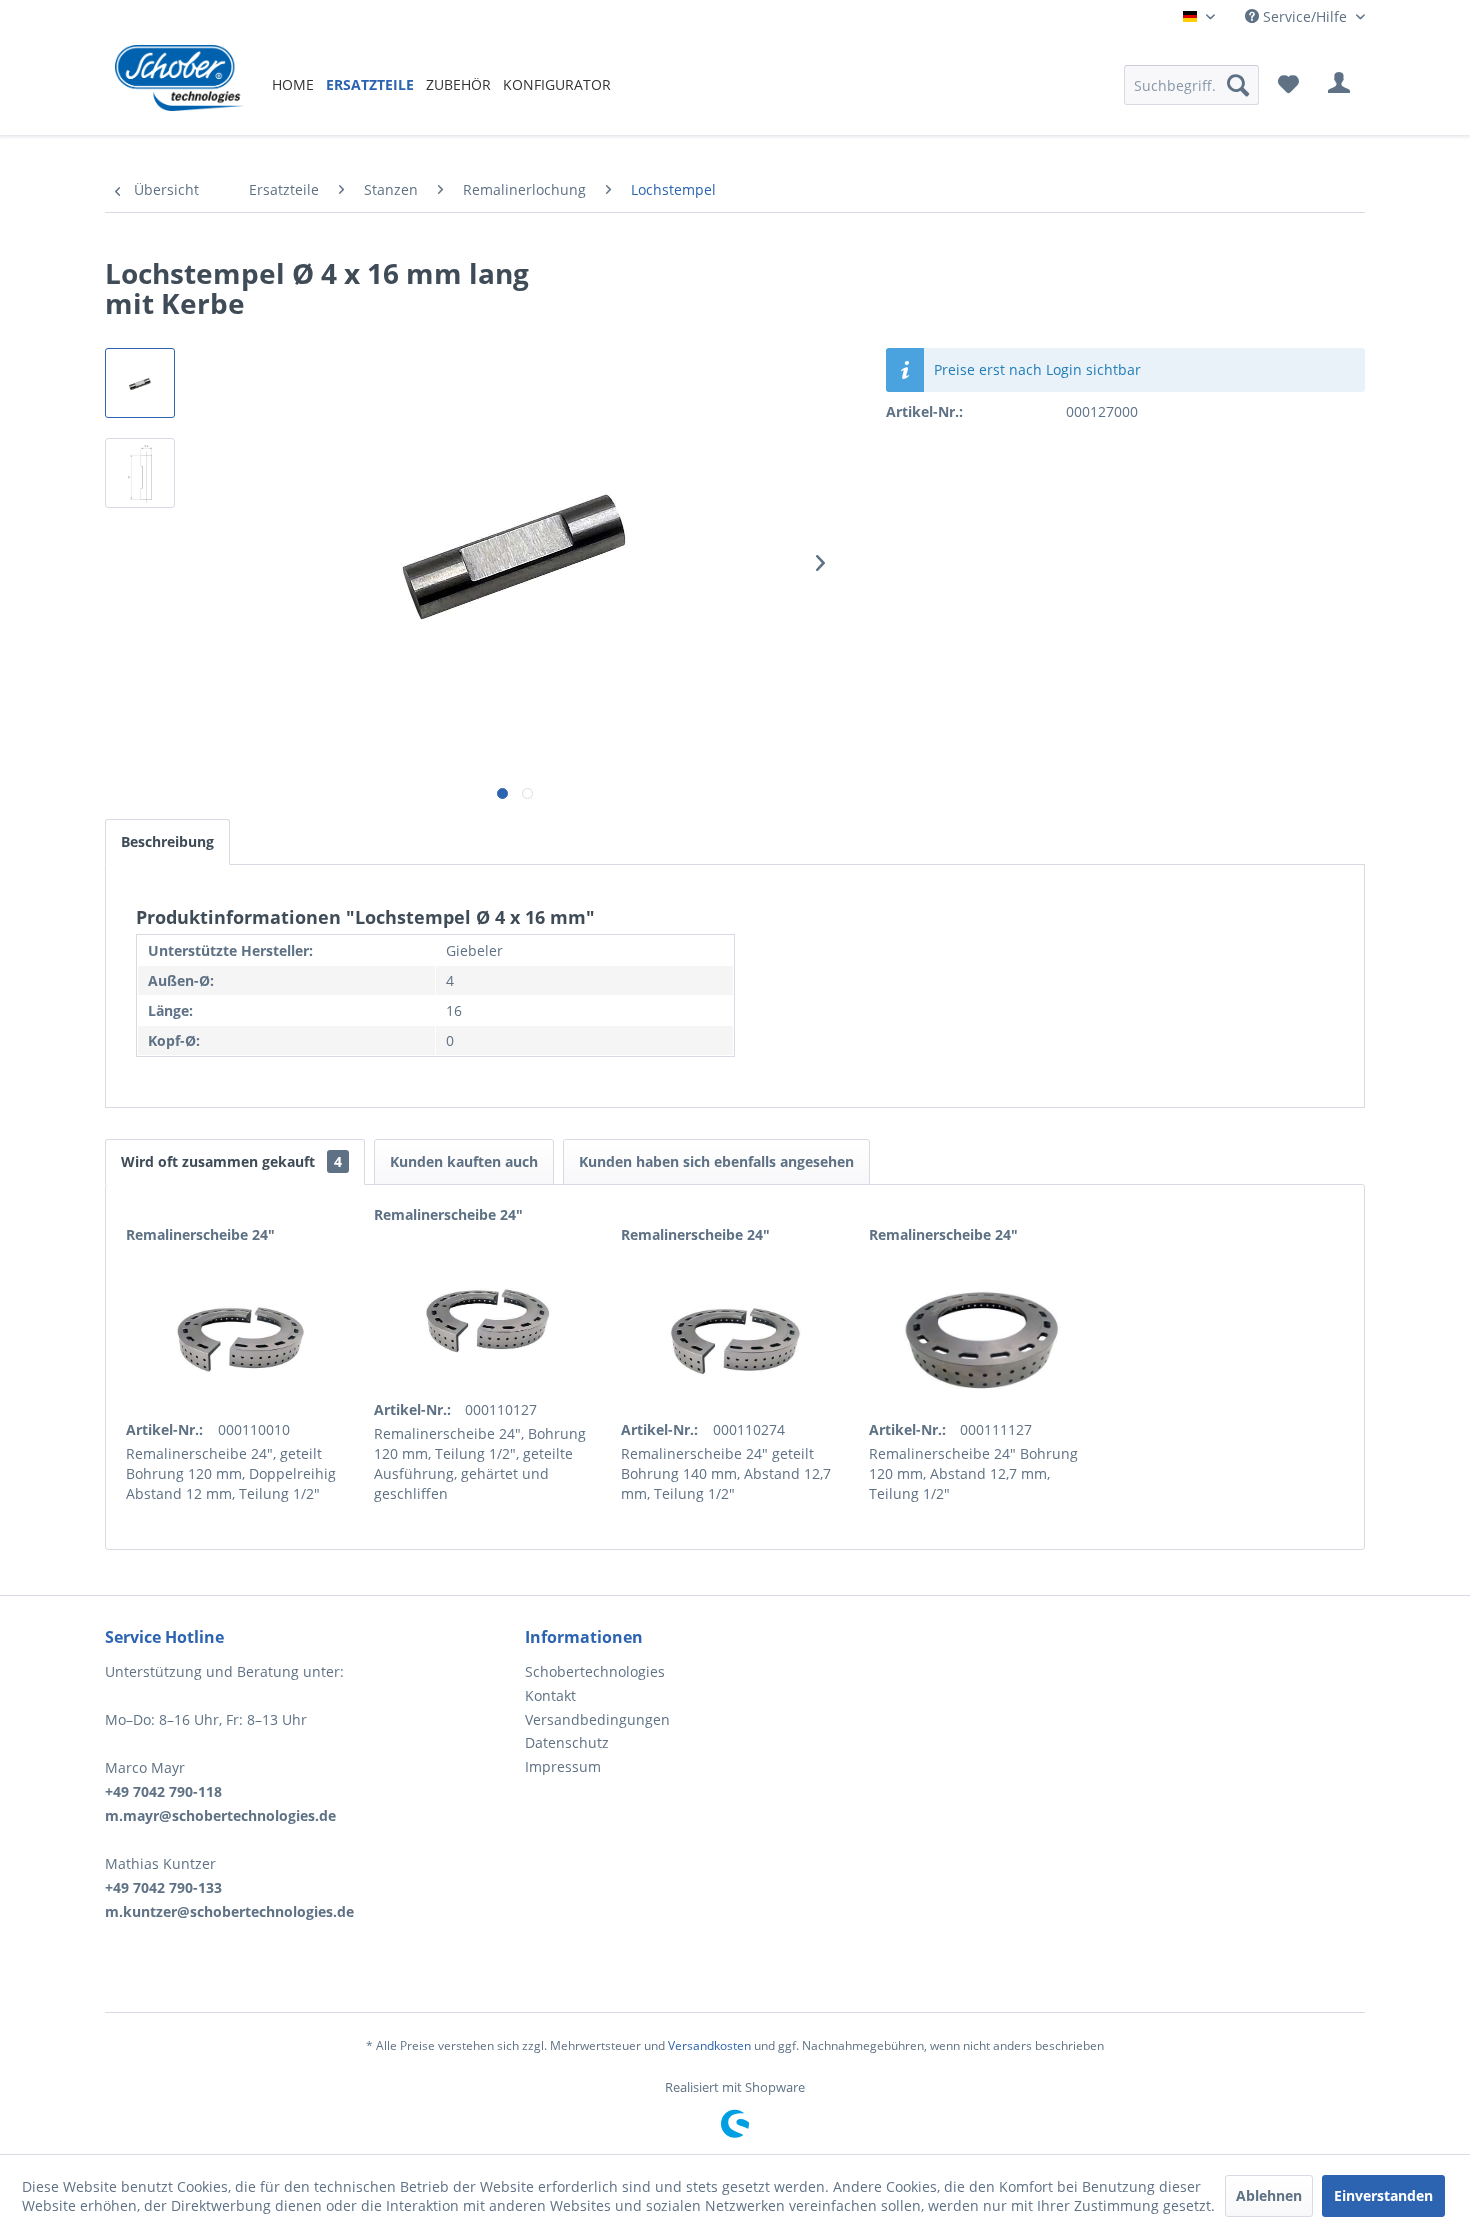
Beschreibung (167, 841)
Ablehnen (1269, 2195)
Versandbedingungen (597, 1719)
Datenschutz (567, 1742)
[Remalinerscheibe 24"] (240, 1340)
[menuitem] (293, 84)
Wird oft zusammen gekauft (231, 1161)
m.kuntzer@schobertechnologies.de (229, 1911)
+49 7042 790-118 (163, 1791)
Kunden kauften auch (464, 1161)
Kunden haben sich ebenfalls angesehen (716, 1161)
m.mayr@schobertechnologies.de (220, 1815)
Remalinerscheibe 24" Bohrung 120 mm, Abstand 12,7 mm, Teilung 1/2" (973, 1473)
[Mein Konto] (1339, 85)
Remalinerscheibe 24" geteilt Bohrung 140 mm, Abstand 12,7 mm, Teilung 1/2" (726, 1473)
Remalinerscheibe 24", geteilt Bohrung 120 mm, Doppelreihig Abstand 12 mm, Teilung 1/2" (231, 1473)
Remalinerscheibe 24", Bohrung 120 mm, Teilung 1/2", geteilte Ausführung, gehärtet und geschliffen (480, 1463)
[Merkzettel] (1288, 85)
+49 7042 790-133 (163, 1887)
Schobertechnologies (595, 1671)
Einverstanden (1383, 2195)
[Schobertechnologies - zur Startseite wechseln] (179, 85)
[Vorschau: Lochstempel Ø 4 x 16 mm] (140, 383)
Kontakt (550, 1695)
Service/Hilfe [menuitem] (1305, 16)
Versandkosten (709, 2045)
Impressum (563, 1766)
